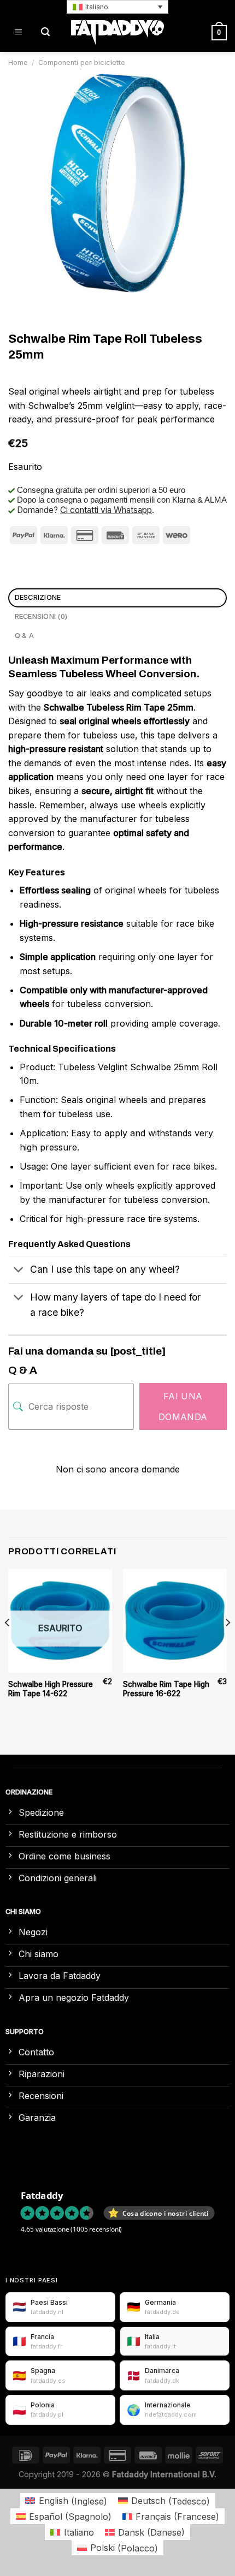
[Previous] (8, 1644)
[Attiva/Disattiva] (19, 1271)
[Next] (227, 1644)
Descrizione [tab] (38, 597)
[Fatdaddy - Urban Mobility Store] (117, 33)
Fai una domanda (183, 1406)
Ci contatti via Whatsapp (106, 510)
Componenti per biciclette (82, 62)
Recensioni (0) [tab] (41, 616)
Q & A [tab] (24, 636)
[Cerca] (45, 32)
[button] (117, 7)
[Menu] (18, 32)
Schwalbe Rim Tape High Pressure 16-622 (166, 1689)
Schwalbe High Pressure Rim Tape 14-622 (51, 1689)
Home (18, 62)
